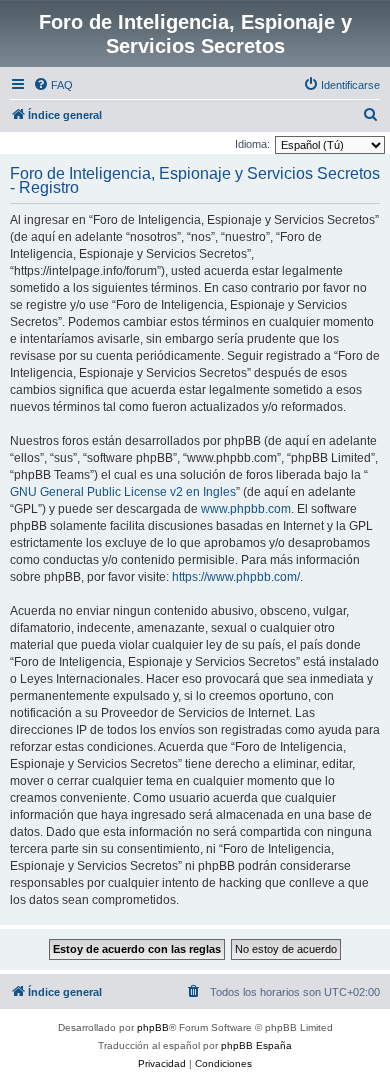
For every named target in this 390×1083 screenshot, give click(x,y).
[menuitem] (53, 85)
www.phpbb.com (246, 509)
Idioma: (252, 144)
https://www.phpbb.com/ (236, 577)
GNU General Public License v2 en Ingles (123, 492)
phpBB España (256, 1045)
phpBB (153, 1027)
